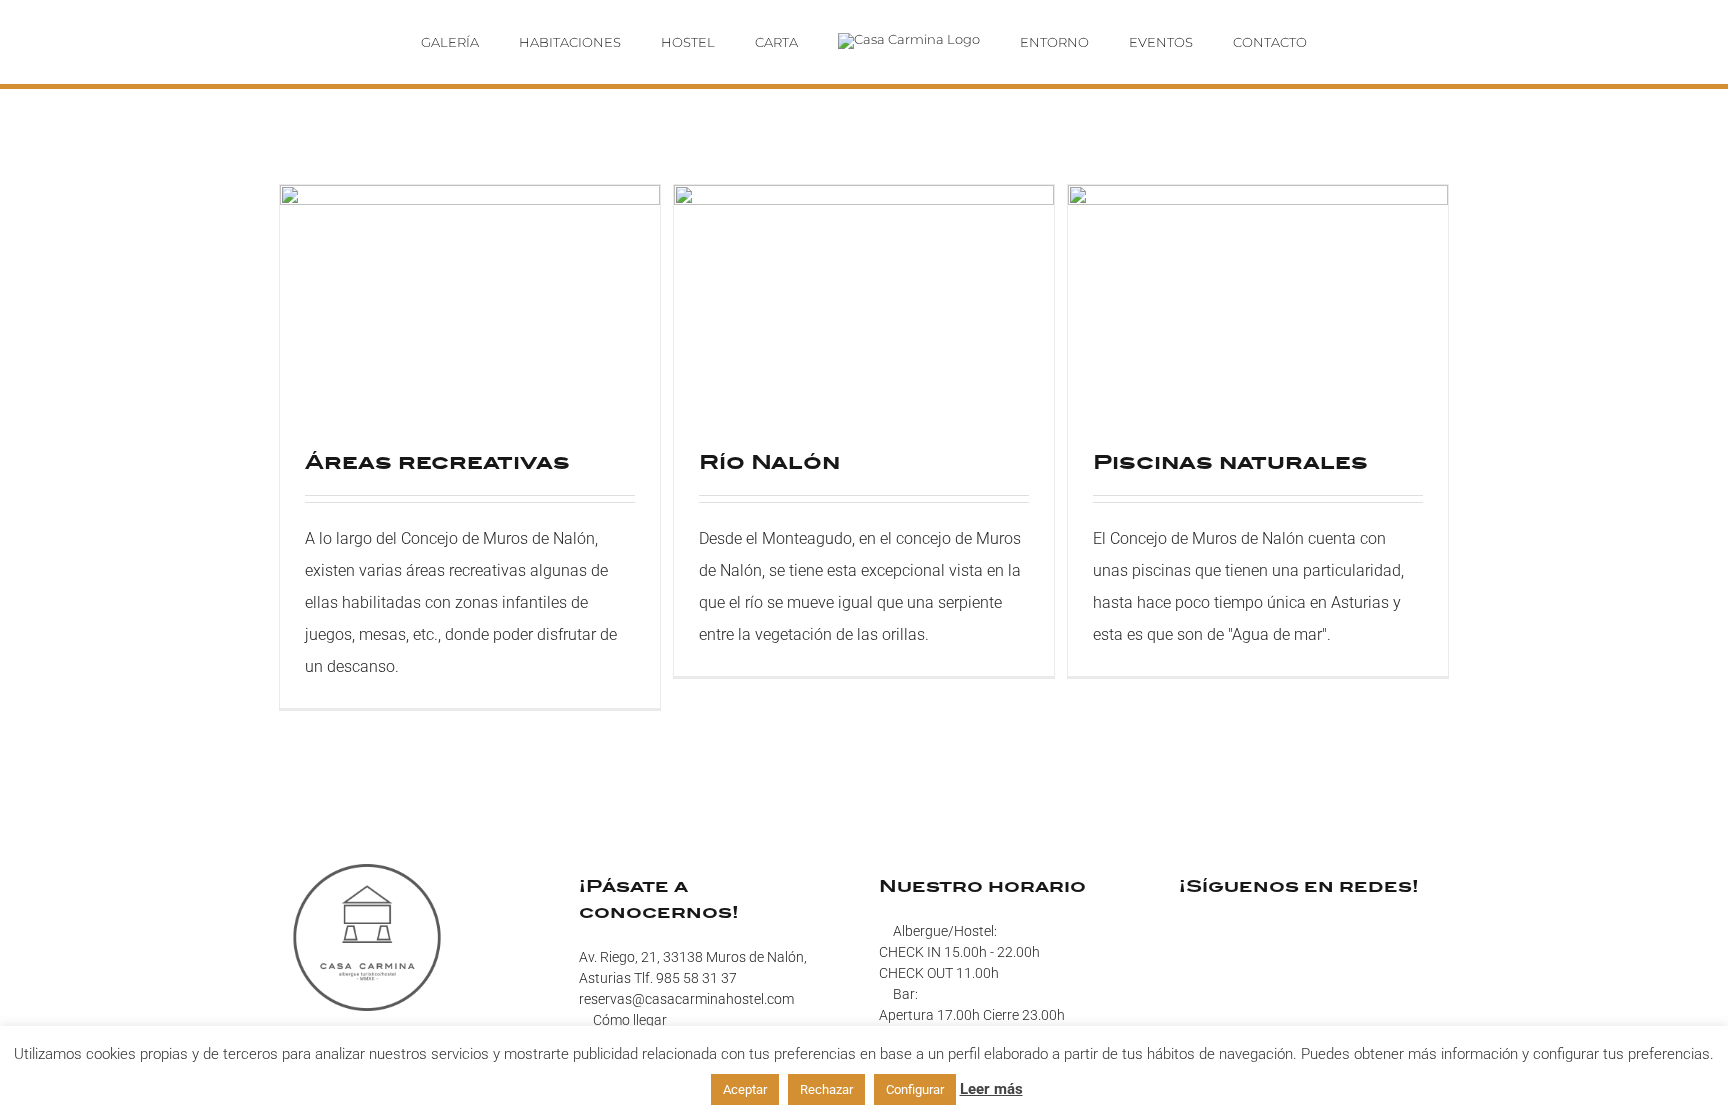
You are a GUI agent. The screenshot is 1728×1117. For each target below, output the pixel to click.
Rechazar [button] (826, 1089)
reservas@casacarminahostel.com (686, 999)
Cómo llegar (630, 1020)
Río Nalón (769, 461)
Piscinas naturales (1230, 461)
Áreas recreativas (437, 461)
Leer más (991, 1089)
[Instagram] (1211, 931)
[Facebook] (1185, 931)
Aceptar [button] (745, 1089)
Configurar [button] (915, 1089)
